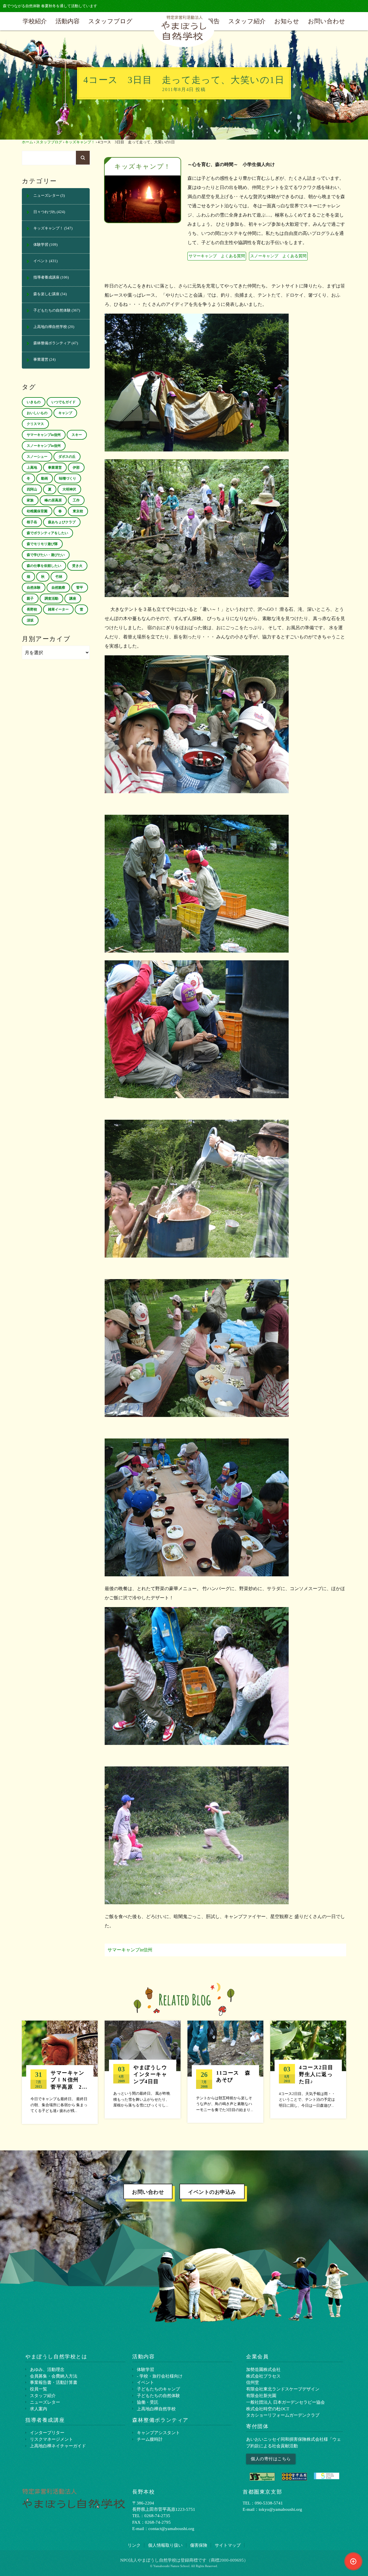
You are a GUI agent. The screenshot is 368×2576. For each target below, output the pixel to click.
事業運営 (41, 360)
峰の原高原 (53, 500)
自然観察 (58, 588)
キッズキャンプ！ (80, 142)
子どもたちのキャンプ (158, 2389)
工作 (76, 500)
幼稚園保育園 (37, 511)
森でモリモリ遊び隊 (42, 544)
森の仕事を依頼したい (44, 566)
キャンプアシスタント (158, 2433)
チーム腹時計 (150, 2439)
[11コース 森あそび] (225, 2072)
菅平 (80, 588)
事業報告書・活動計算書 (54, 2382)
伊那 (76, 468)
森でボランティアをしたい (47, 533)
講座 (73, 598)
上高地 (32, 468)
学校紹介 (35, 21)
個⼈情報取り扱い (165, 2545)
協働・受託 (148, 2402)
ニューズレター (46, 196)
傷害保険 (199, 2545)
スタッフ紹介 (247, 21)
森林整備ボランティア (52, 343)
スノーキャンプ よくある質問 (278, 256)
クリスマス (35, 424)
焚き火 (77, 566)
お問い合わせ (327, 21)
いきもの (34, 402)
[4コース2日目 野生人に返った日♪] (308, 2070)
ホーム (27, 142)
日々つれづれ (45, 212)
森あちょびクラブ (62, 522)
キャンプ (65, 413)
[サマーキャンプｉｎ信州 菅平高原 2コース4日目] (60, 2072)
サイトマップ (228, 2545)
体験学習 (41, 245)
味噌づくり (68, 478)
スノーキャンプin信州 (44, 446)
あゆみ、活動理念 (47, 2369)
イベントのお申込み (212, 2192)
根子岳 (32, 522)
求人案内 (39, 2409)
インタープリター (47, 2433)
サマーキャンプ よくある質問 (217, 256)
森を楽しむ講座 (46, 294)
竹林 (59, 577)
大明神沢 (69, 489)
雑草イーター (58, 609)
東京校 (78, 511)
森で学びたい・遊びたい (46, 555)
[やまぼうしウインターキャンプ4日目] (143, 2070)
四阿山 (32, 489)
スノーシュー (37, 457)
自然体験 (34, 588)
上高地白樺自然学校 (50, 327)
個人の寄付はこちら (271, 2459)
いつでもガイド (64, 402)
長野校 (32, 609)
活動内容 (68, 21)
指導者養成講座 (46, 277)
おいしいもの (37, 413)
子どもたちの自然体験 (52, 310)
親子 (30, 598)
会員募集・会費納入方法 (54, 2376)
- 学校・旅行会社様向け (160, 2376)
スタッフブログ (110, 21)
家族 (30, 500)
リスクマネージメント (51, 2439)
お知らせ (287, 21)
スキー (77, 435)
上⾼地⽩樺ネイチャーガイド (58, 2446)
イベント (41, 261)
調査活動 (51, 598)
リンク (134, 2545)
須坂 (30, 620)
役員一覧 (39, 2389)
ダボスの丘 (67, 457)
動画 (45, 478)
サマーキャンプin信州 (130, 1950)
